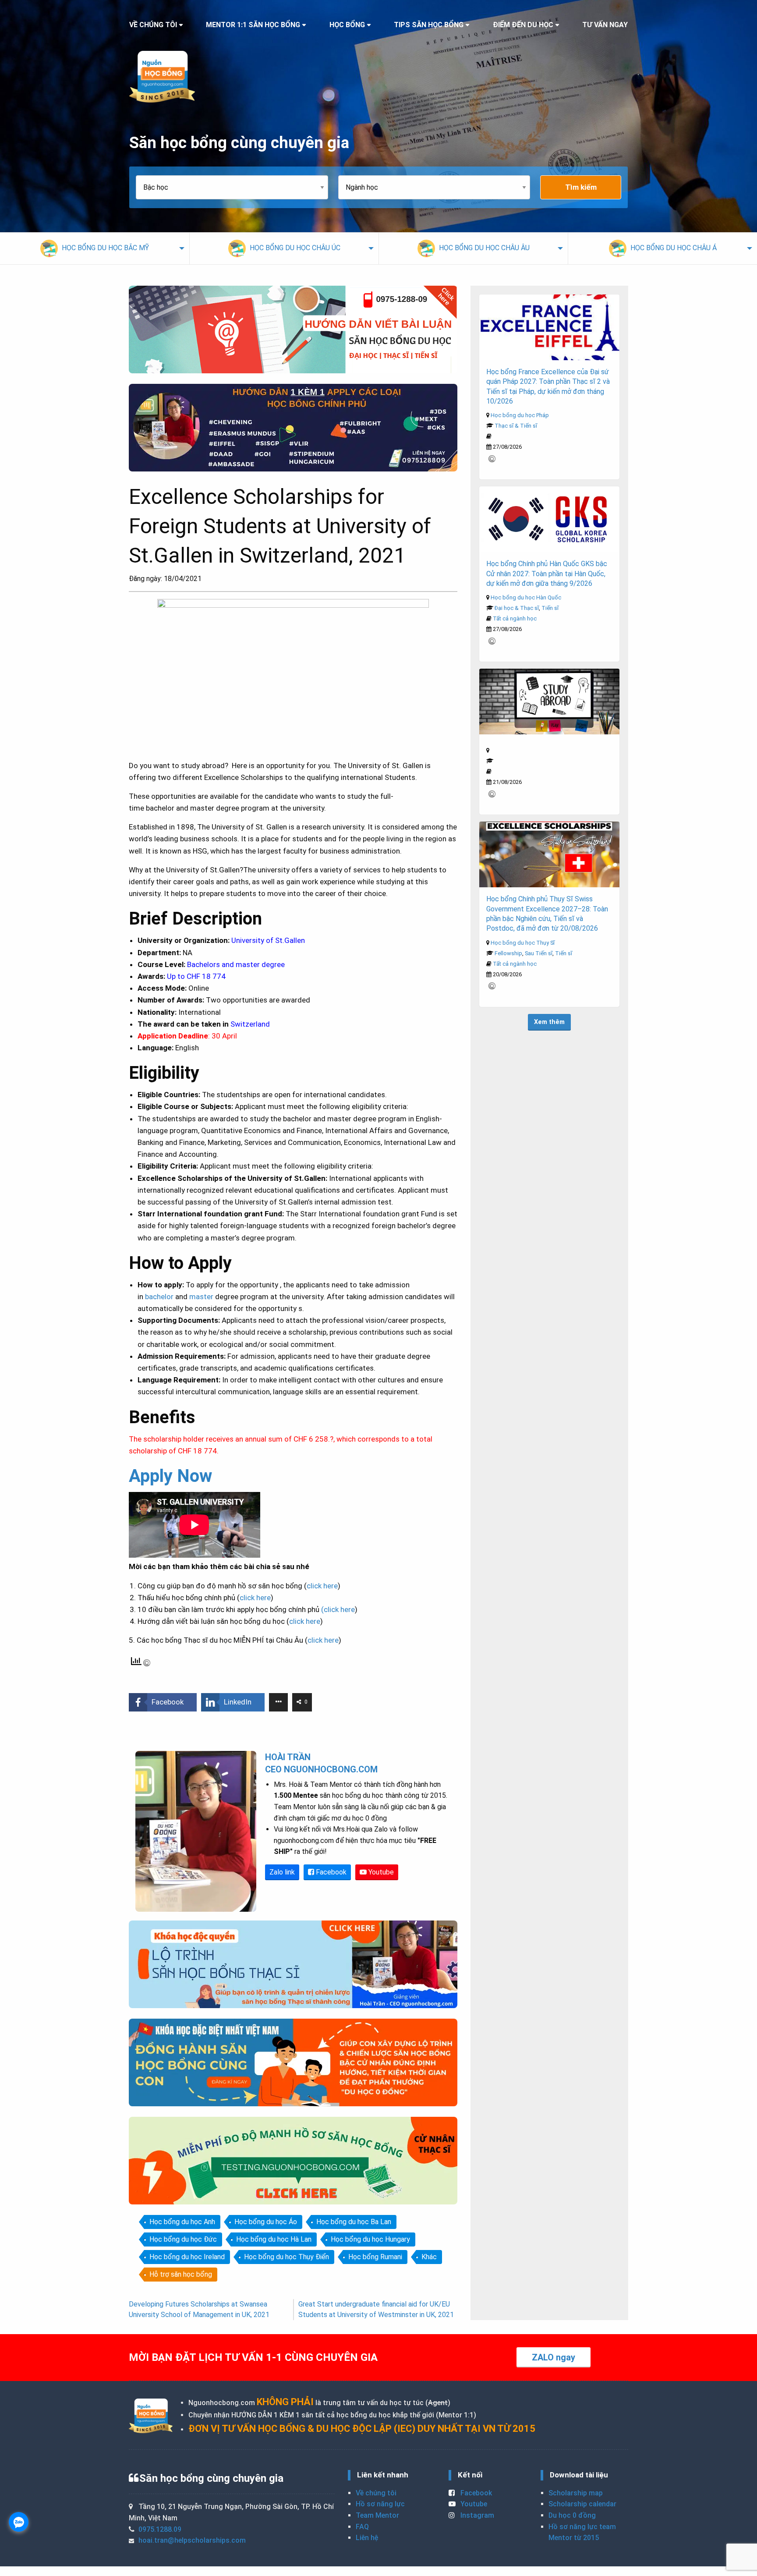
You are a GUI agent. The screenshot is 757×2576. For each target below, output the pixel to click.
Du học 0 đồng (572, 2515)
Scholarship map (576, 2493)
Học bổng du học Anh (182, 2222)
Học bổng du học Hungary (370, 2239)
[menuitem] (95, 248)
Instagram (476, 2515)
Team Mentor (377, 2515)
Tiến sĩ (550, 608)
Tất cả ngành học (515, 618)
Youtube (380, 1872)
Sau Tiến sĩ (539, 953)
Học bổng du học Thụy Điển (287, 2257)
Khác (429, 2257)
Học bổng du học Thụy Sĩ (523, 943)
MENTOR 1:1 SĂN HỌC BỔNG (253, 25)
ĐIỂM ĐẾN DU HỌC (523, 25)
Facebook (330, 1872)
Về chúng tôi (376, 2493)
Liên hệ (367, 2538)
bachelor (159, 1297)
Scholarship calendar (582, 2504)
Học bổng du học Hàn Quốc (526, 597)
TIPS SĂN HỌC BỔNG (429, 25)
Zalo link (282, 1872)
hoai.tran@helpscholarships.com (192, 2540)
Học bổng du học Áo (266, 2222)
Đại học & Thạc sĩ (517, 608)
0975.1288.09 (160, 2529)
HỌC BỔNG (347, 25)
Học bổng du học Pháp (520, 415)
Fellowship (508, 953)
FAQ (362, 2527)
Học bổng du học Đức (183, 2239)
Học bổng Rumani (375, 2257)
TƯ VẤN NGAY (605, 25)
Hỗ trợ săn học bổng (181, 2274)
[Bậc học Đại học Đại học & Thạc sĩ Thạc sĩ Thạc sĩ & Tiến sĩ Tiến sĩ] (237, 187)
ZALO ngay (554, 2357)
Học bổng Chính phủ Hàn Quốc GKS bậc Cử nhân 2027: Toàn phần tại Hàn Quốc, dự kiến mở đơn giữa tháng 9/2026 (547, 574)
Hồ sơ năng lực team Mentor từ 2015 (582, 2532)
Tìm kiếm (581, 187)
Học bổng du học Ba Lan (354, 2222)
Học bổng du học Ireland (187, 2257)
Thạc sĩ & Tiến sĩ (516, 426)
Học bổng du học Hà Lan (274, 2239)
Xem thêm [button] (549, 1022)
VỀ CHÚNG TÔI (153, 25)
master (201, 1297)
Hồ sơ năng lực (380, 2504)
